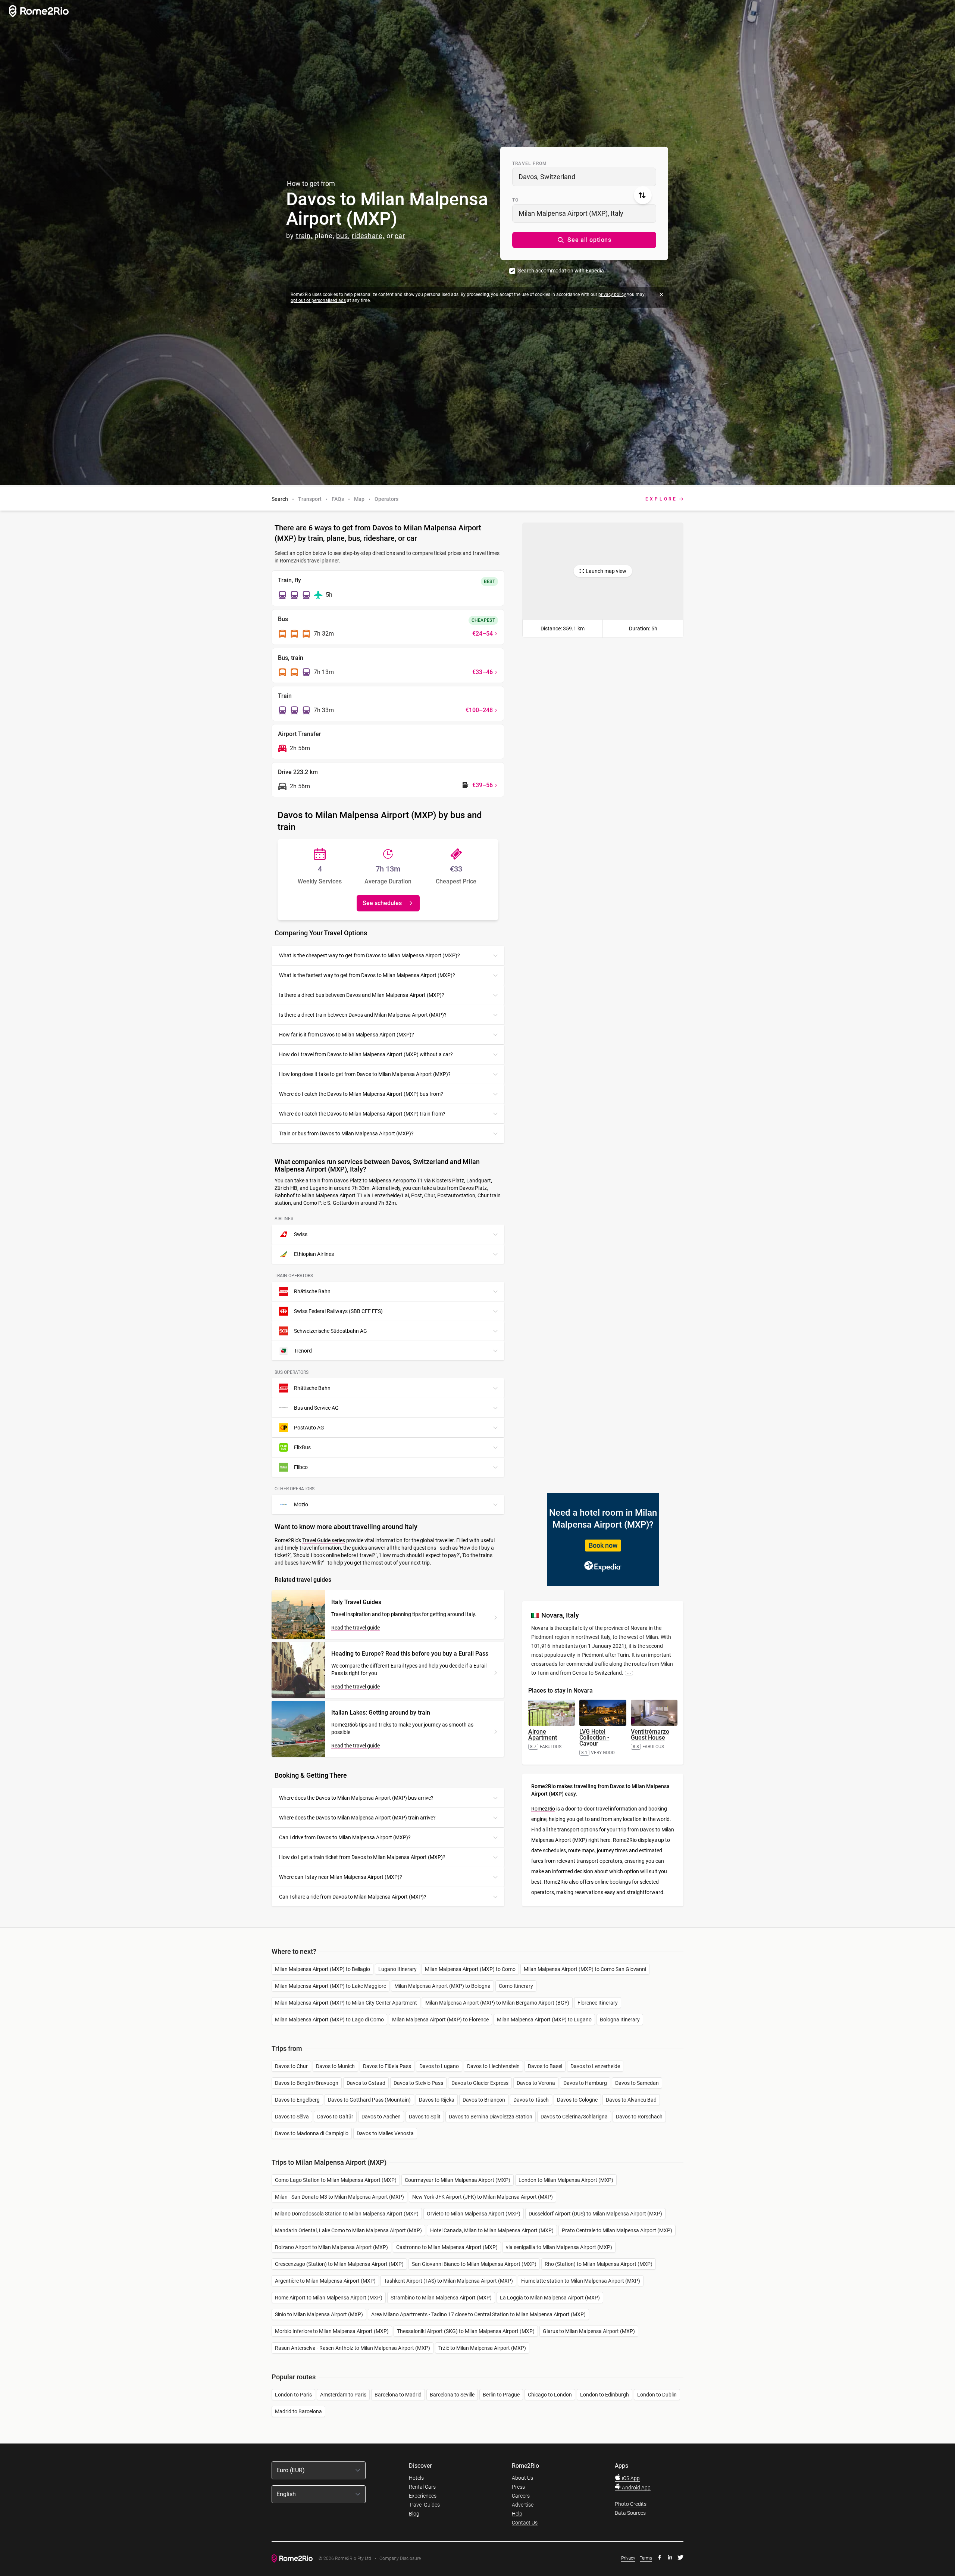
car (400, 236)
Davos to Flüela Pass (387, 2066)
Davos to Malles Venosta (385, 2133)
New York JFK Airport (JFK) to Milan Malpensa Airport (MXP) (483, 2197)
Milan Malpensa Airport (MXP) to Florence (440, 2020)
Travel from (530, 163)
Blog (414, 2514)
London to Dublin (657, 2395)
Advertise (523, 2505)
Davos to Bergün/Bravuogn (307, 2083)
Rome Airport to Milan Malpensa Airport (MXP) (329, 2298)
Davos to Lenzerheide (595, 2066)
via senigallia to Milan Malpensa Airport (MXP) (559, 2247)
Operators (386, 499)
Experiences (423, 2496)
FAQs (338, 499)
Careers (521, 2496)
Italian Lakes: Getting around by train (381, 1713)
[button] (584, 240)
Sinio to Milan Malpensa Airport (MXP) (319, 2314)
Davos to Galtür (335, 2117)
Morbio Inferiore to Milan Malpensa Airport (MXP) (332, 2331)
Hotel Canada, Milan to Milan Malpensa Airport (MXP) (492, 2230)
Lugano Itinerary (397, 1969)
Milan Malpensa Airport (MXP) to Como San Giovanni (585, 1969)
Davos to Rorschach (639, 2117)
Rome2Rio (543, 1809)
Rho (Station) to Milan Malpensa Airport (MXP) (599, 2264)
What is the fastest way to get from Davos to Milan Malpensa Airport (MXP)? (367, 975)
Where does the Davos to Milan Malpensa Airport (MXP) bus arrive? (356, 1798)
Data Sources (630, 2513)
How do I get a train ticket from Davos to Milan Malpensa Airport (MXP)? (362, 1857)
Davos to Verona (536, 2083)
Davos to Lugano (439, 2066)
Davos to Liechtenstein (493, 2066)
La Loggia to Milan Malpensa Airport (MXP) (550, 2298)
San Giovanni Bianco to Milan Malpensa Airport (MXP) (474, 2264)
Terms (646, 2558)
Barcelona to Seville (452, 2395)
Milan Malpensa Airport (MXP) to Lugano (544, 2020)
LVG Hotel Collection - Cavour (594, 1738)
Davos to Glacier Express (480, 2083)
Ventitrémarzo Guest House (650, 1735)
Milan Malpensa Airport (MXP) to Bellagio (322, 1969)
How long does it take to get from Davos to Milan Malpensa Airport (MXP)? (365, 1074)
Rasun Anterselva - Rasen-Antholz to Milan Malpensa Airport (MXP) (353, 2348)
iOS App (630, 2478)
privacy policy (612, 294)
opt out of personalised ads (318, 300)
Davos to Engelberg (297, 2100)
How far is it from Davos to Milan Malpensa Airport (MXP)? (347, 1035)
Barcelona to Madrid (398, 2395)
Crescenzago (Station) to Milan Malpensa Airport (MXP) (339, 2264)
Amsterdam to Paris (343, 2395)
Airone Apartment (543, 1735)
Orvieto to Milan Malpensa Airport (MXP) (474, 2214)
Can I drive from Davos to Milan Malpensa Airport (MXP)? (345, 1837)
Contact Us (525, 2523)
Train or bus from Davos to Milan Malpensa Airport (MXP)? (346, 1133)
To (515, 200)
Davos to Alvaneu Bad (631, 2100)
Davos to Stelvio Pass (418, 2083)
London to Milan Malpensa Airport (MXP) (566, 2180)
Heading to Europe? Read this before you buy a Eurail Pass (410, 1654)
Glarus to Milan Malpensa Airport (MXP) (589, 2331)
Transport (310, 499)
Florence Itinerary (598, 2003)
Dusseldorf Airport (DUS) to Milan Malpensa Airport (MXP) (595, 2214)
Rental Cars (422, 2487)
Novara (552, 1615)
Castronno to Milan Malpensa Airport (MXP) (447, 2247)
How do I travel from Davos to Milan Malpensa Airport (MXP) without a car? (366, 1054)
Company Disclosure (400, 2559)
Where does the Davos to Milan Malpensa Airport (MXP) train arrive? (357, 1818)
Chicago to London (550, 2395)
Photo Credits (631, 2504)
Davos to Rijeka (437, 2100)
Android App (636, 2488)
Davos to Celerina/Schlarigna (574, 2117)
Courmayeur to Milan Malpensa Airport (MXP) (458, 2180)
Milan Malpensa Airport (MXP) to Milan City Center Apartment (346, 2003)
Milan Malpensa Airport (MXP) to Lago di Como (329, 2020)
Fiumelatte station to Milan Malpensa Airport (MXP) (581, 2281)
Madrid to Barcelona (298, 2411)
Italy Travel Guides (356, 1602)
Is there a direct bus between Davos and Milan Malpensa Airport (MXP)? (362, 995)
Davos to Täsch (531, 2100)
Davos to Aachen (381, 2117)
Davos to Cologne (577, 2100)
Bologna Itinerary (620, 2020)
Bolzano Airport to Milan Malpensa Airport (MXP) (331, 2247)
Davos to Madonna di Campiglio (312, 2133)
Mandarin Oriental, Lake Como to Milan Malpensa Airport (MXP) (348, 2230)
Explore (661, 499)
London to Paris (293, 2395)
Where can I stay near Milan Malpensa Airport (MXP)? (341, 1877)
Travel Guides (424, 2505)
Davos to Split (425, 2117)
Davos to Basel (545, 2066)
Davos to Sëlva (292, 2117)
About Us (522, 2478)
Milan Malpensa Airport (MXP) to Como (470, 1969)
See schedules (382, 903)
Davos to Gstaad (366, 2083)
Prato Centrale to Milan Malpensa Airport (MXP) (617, 2230)
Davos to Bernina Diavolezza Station (491, 2117)
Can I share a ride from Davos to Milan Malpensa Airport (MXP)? (353, 1897)
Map (359, 499)
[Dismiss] (661, 294)
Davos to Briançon (484, 2100)
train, (304, 236)
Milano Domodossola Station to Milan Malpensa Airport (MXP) (347, 2214)
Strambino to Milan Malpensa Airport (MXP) (441, 2298)
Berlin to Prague (501, 2395)
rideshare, (368, 236)
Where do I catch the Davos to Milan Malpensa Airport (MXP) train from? (362, 1114)
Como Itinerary (516, 1986)
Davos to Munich (335, 2066)
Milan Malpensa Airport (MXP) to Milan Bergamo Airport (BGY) (497, 2003)
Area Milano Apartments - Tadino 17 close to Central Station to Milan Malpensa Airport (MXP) (478, 2314)
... (629, 1673)
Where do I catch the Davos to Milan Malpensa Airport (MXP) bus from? (361, 1094)
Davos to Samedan (637, 2083)
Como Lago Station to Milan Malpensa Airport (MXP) (336, 2180)
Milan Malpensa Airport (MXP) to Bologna (442, 1986)
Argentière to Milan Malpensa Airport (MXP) (325, 2281)
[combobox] (584, 177)
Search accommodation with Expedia (561, 271)
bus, (343, 236)
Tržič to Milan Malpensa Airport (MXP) (482, 2348)
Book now (603, 1545)
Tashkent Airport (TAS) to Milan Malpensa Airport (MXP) (448, 2281)
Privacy (628, 2558)
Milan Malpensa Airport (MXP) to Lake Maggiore (331, 1986)
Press (518, 2487)
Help (517, 2514)
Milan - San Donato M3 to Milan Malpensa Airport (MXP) (339, 2197)
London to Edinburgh (605, 2395)
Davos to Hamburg (585, 2083)
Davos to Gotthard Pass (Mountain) (369, 2100)
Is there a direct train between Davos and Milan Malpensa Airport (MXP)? (363, 1015)
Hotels (416, 2478)
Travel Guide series (324, 1540)
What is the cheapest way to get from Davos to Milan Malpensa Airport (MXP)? (370, 955)
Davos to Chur (291, 2066)
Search (280, 499)
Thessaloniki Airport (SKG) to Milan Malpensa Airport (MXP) (466, 2331)
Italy (572, 1615)
